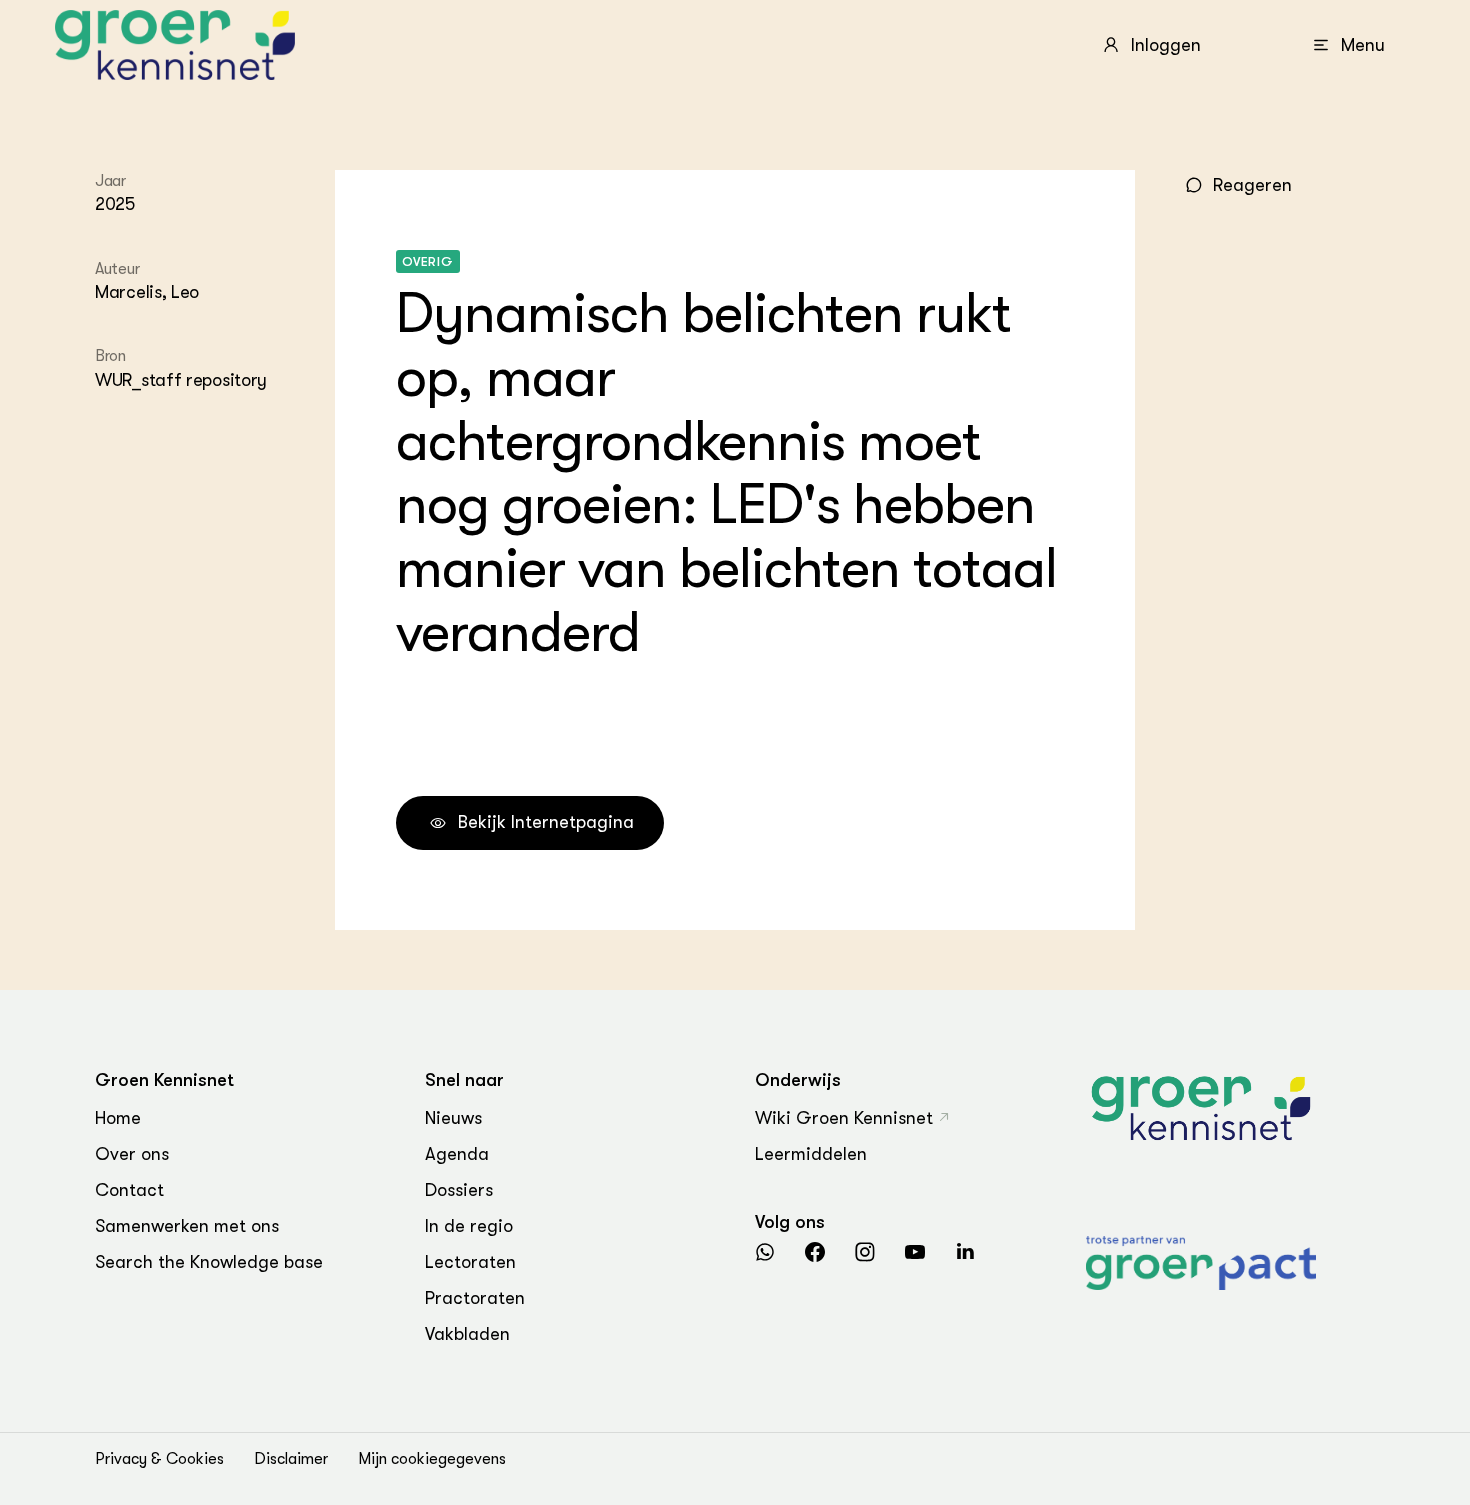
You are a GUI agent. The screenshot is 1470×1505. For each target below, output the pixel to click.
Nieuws (453, 1118)
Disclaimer (291, 1459)
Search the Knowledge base (209, 1262)
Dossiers (459, 1190)
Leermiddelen (811, 1154)
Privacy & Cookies (159, 1459)
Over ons (132, 1154)
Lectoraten (470, 1262)
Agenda (457, 1154)
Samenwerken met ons (187, 1226)
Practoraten (475, 1298)
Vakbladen (467, 1334)
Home (118, 1118)
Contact (129, 1190)
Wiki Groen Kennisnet (844, 1118)
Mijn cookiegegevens (432, 1459)
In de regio (469, 1226)
